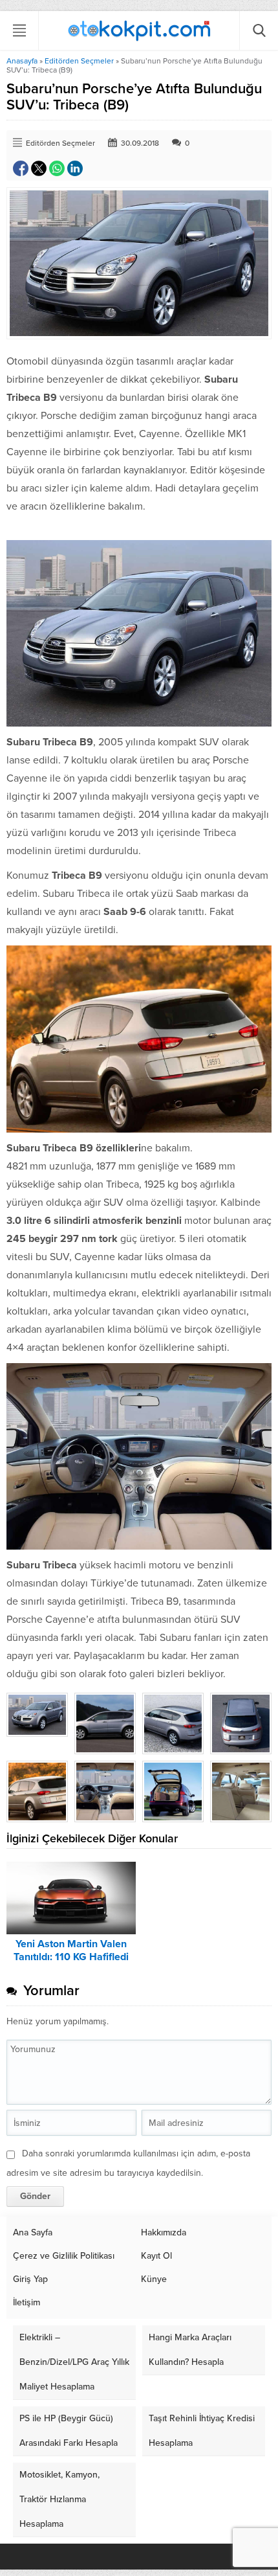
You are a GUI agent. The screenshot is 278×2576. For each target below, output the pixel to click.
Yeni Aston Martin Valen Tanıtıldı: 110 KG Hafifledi (71, 1950)
